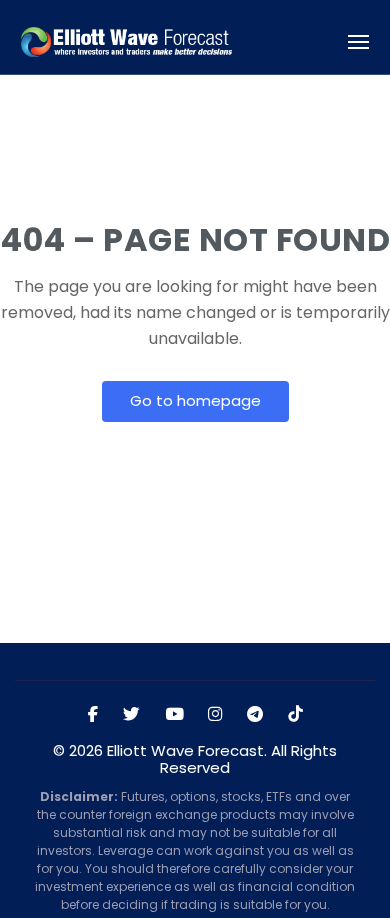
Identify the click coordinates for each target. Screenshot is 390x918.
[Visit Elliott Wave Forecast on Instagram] (215, 715)
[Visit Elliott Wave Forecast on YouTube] (174, 715)
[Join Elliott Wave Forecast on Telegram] (255, 715)
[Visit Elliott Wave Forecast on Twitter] (131, 715)
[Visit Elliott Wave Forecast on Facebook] (93, 715)
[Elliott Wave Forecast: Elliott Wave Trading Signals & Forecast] (127, 42)
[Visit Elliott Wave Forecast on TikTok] (295, 715)
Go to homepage (195, 400)
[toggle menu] (359, 42)
